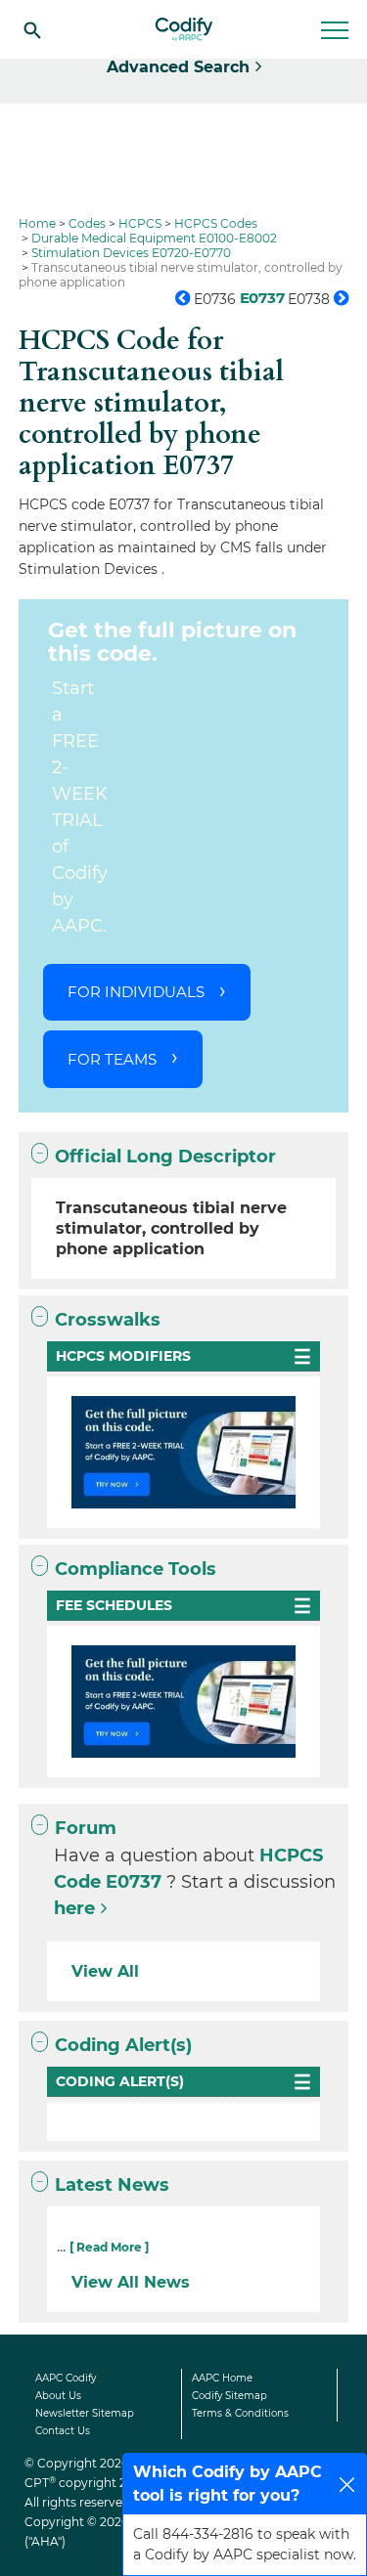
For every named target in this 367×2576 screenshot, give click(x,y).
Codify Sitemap (229, 2396)
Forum (86, 1828)
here (74, 1908)
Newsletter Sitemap (85, 2413)
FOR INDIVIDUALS (136, 992)
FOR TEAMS (112, 1059)
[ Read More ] (109, 2247)
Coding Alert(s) (123, 2045)
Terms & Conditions (240, 2413)
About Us (58, 2396)
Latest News (112, 2185)
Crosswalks (108, 1320)
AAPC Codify (66, 2378)
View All (105, 1971)
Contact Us (63, 2431)
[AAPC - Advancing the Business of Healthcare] (184, 29)
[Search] (32, 29)
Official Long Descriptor (165, 1157)
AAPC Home (222, 2378)
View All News (131, 2282)
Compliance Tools (136, 1569)
